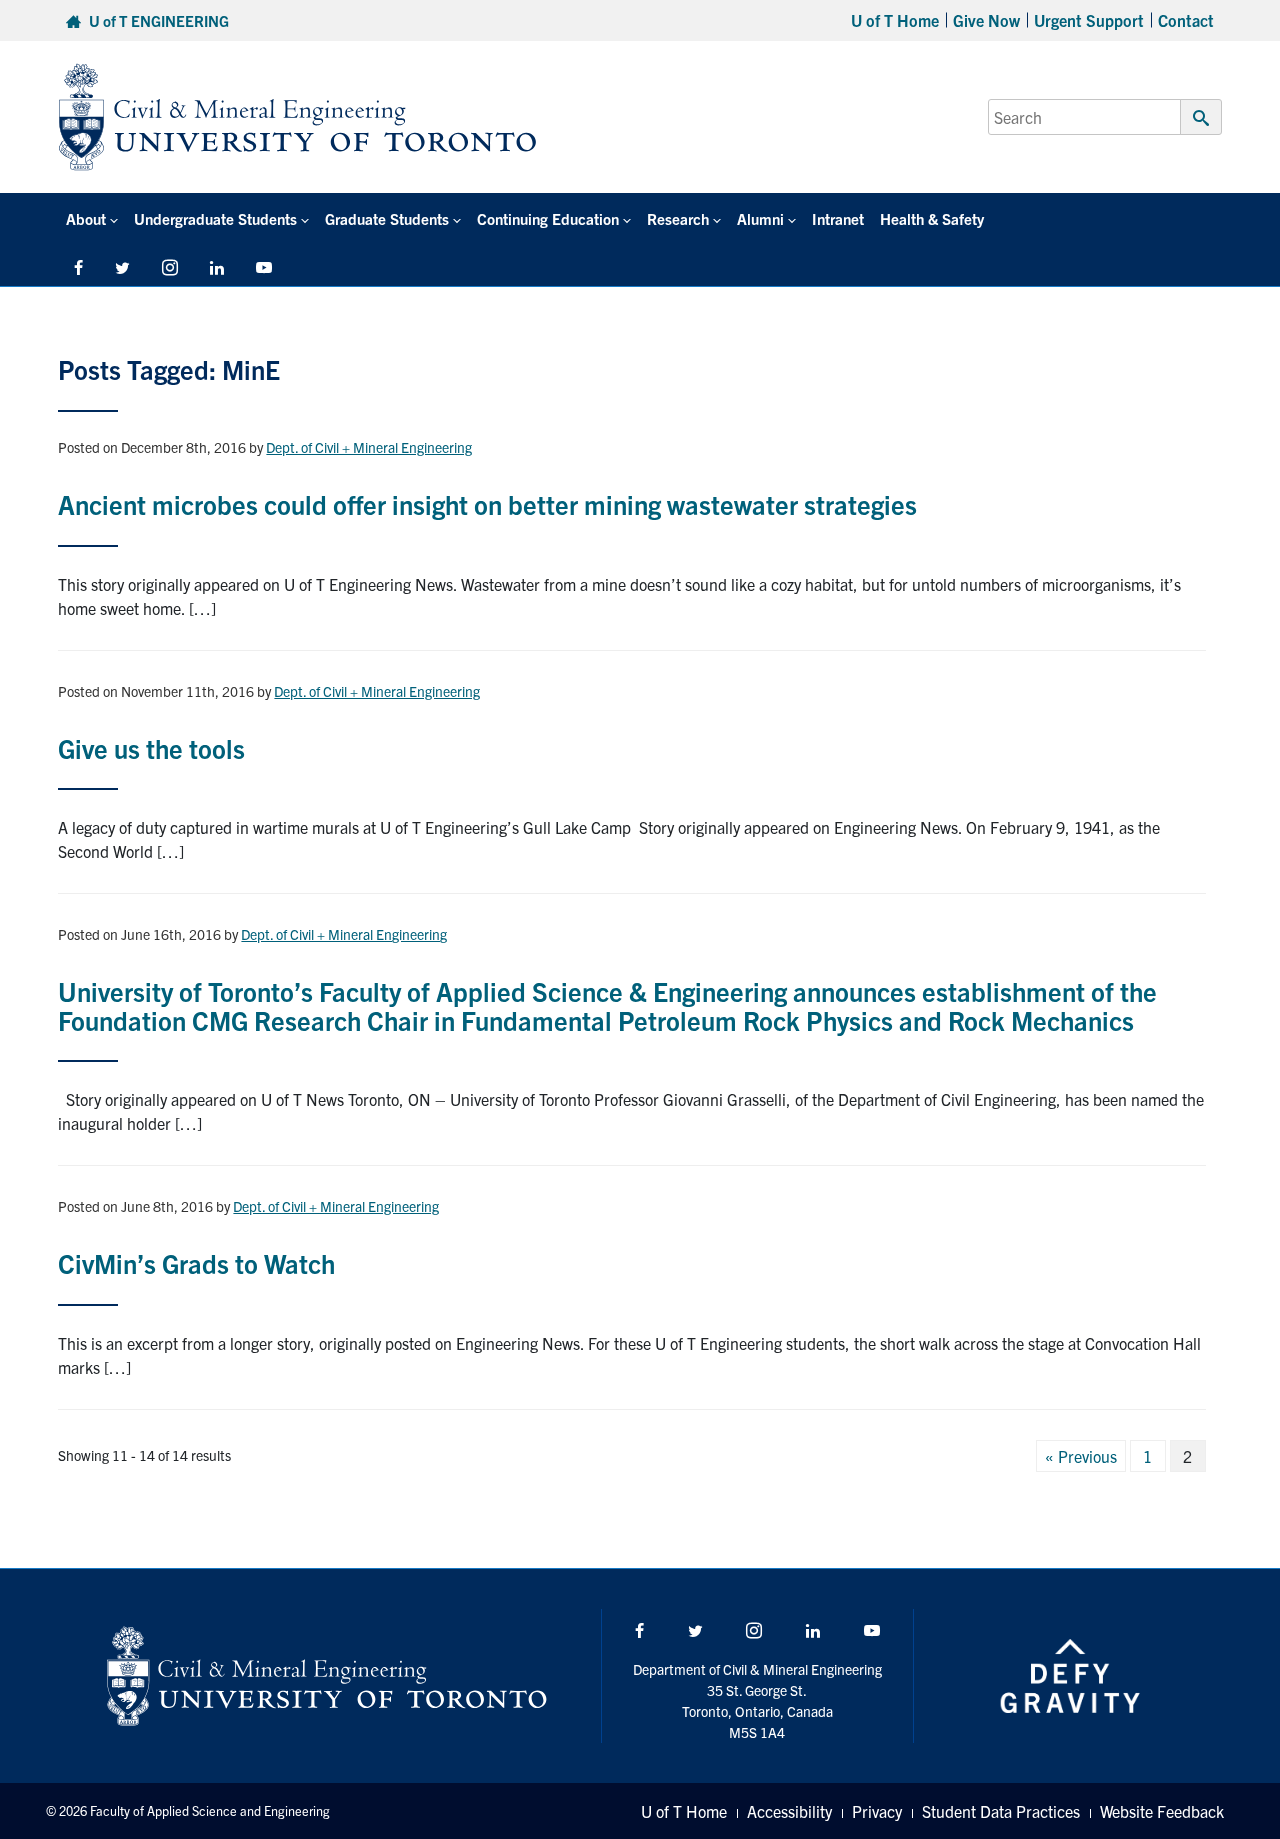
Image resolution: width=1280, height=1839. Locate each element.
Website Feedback (1162, 1811)
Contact (1186, 20)
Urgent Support (1089, 20)
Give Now (986, 20)
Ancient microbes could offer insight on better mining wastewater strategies (487, 503)
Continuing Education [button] (548, 218)
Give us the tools (151, 747)
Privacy (877, 1811)
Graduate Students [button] (387, 218)
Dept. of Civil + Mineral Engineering (369, 447)
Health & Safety (932, 218)
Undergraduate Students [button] (215, 218)
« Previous (1081, 1456)
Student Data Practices (1001, 1811)
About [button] (86, 218)
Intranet (838, 218)
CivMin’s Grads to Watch (196, 1262)
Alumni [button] (760, 218)
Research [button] (678, 218)
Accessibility (789, 1811)
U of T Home (895, 20)
